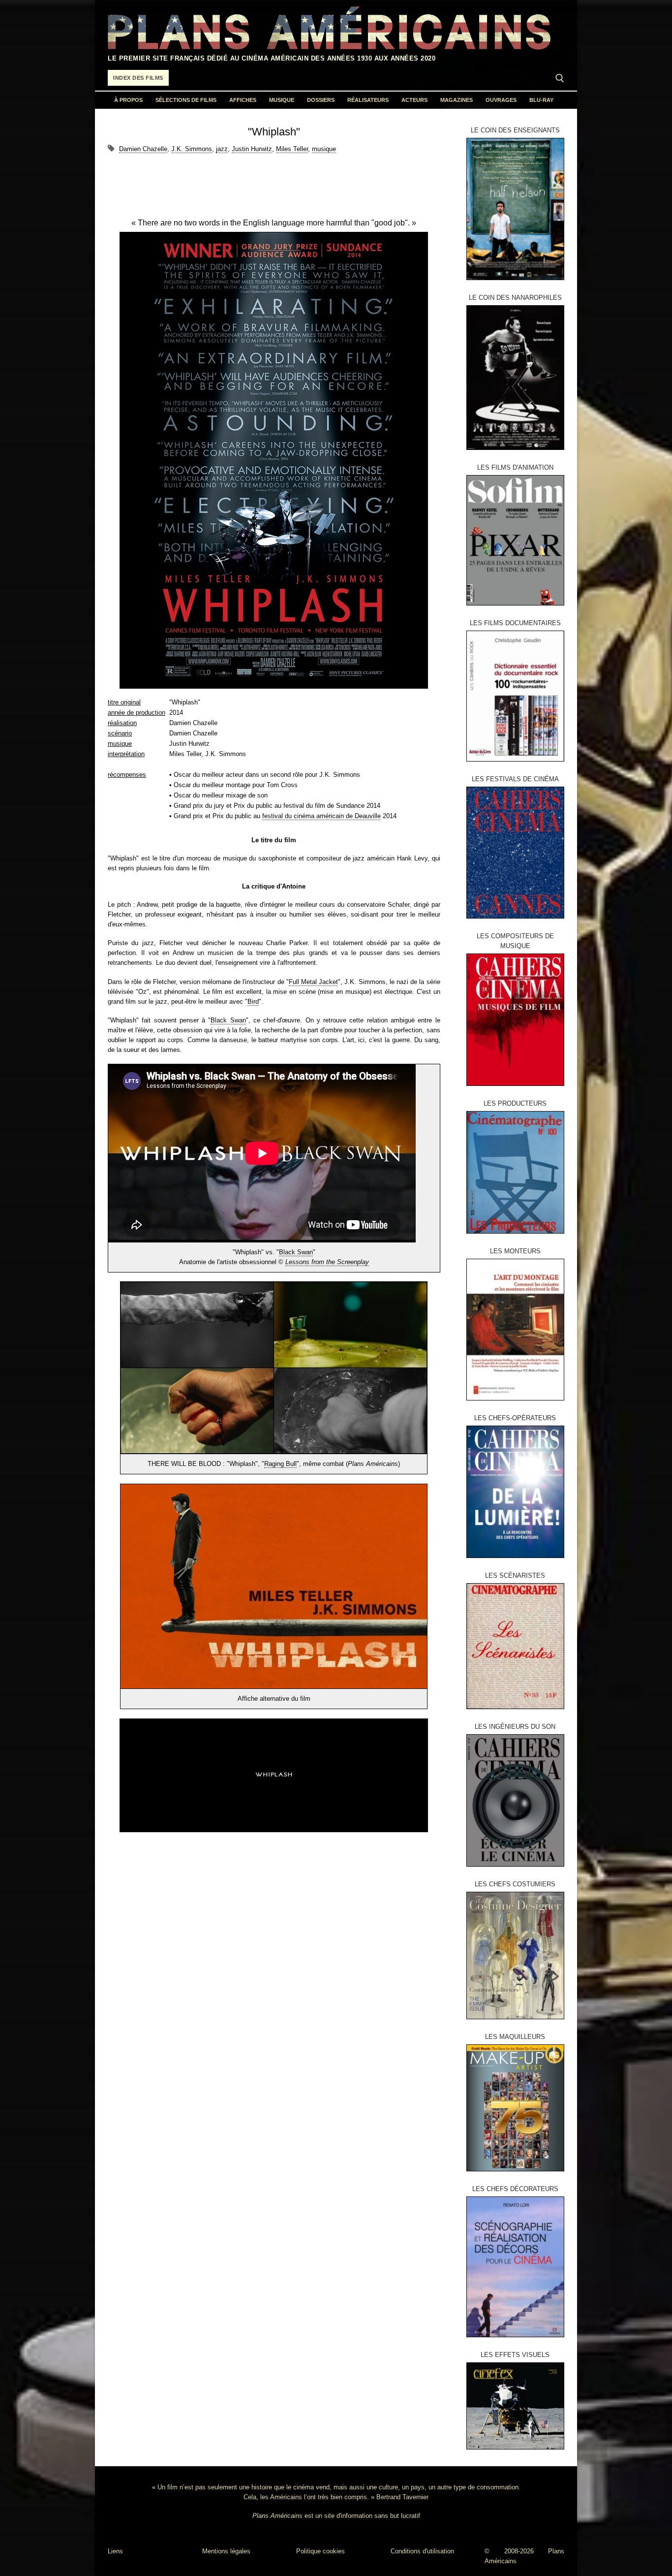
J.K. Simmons (192, 149)
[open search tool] (560, 78)
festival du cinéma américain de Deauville (321, 816)
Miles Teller (292, 149)
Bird (253, 1002)
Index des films (138, 78)
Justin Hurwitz (252, 149)
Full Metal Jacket (313, 982)
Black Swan (228, 1020)
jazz (222, 149)
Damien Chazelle (143, 149)
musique (324, 149)
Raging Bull (280, 1464)
